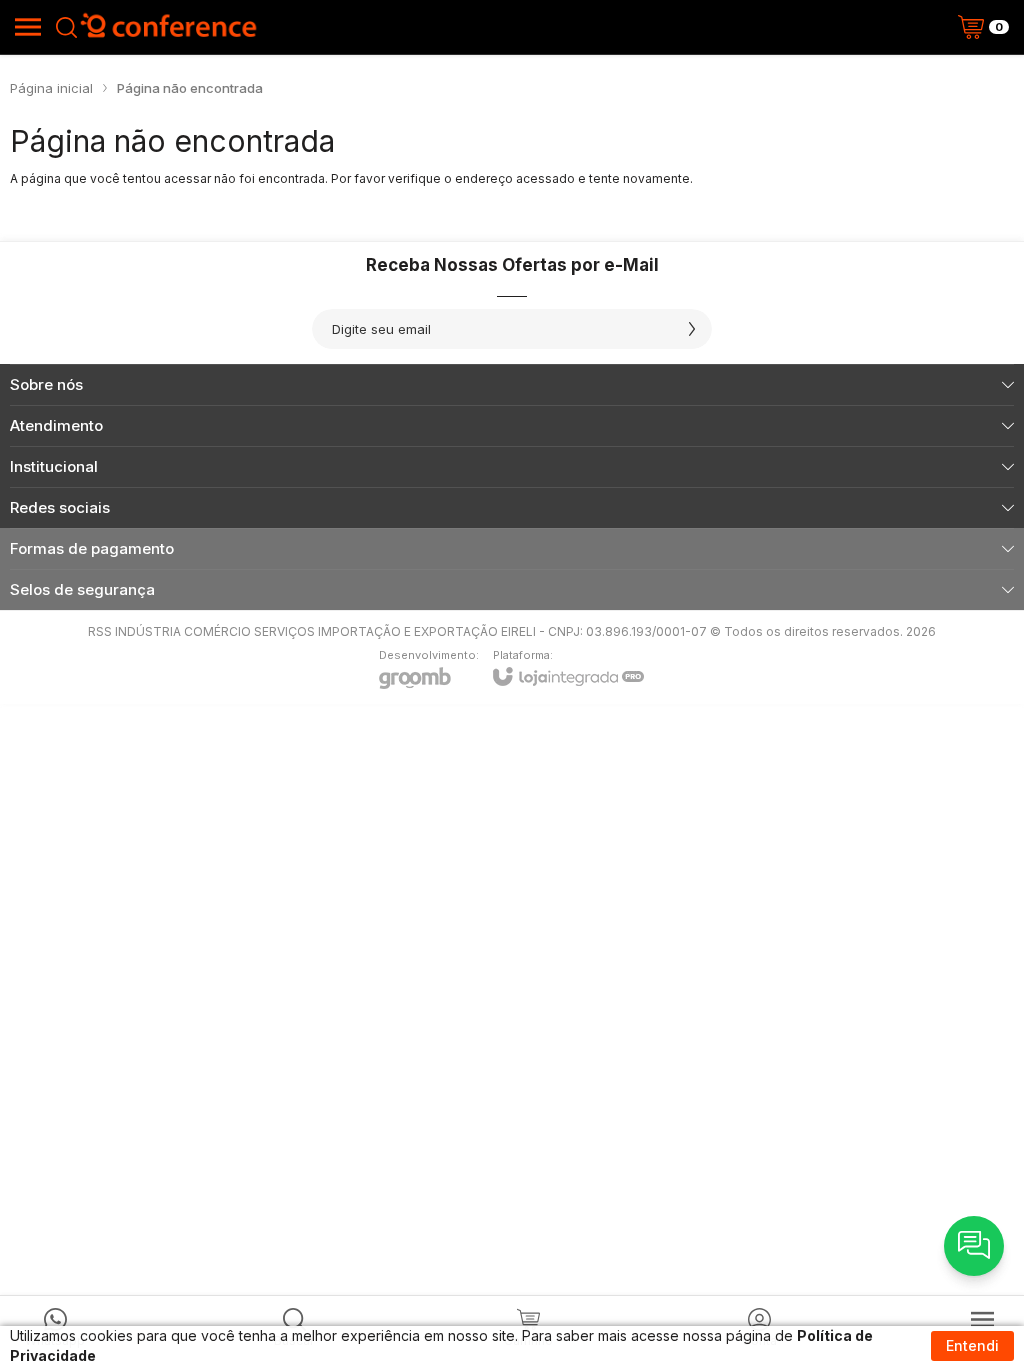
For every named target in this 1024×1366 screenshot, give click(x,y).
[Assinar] (692, 329)
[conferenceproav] (169, 27)
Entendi (972, 1345)
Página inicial (51, 88)
